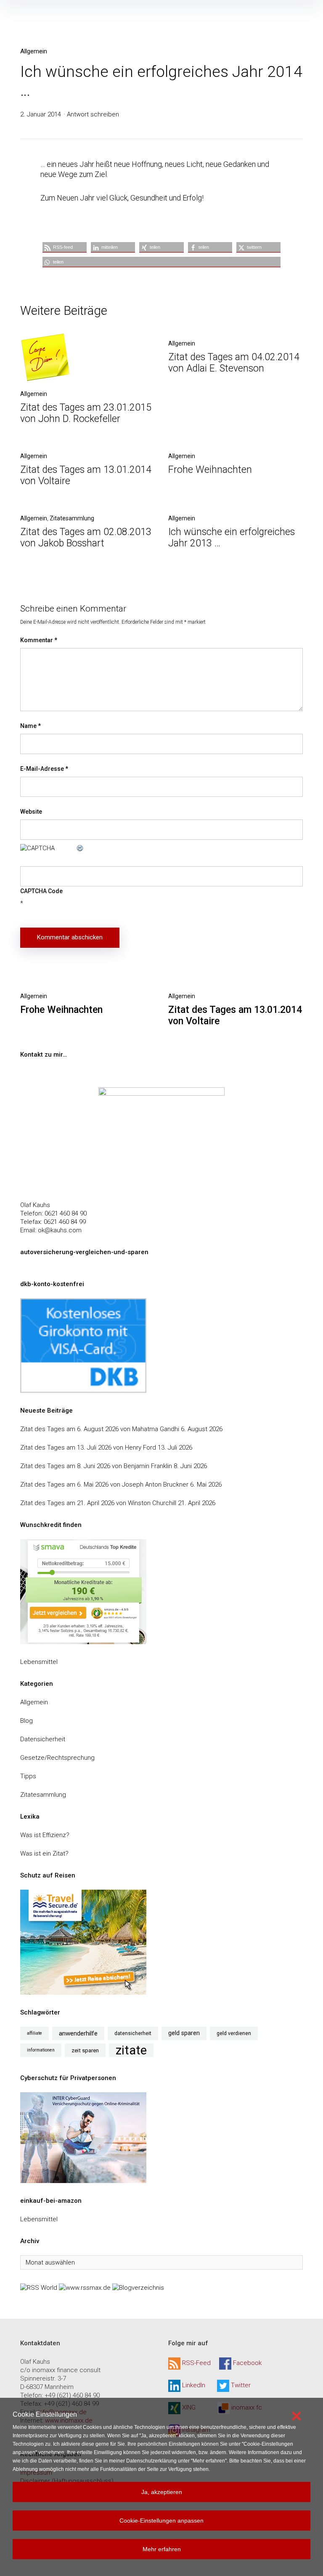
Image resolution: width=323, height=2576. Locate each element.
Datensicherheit (43, 1739)
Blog (26, 1721)
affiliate (34, 2033)
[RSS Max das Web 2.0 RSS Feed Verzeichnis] (85, 2287)
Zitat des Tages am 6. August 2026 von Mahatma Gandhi (100, 1429)
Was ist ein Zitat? (44, 1854)
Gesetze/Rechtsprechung (57, 1758)
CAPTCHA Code (41, 891)
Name (30, 726)
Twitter (241, 2386)
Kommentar (39, 640)
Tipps (28, 1776)
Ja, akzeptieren (162, 2492)
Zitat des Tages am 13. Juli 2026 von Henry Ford (88, 1448)
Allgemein (34, 51)
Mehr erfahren (162, 2549)
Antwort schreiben (93, 114)
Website (31, 812)
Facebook (247, 2363)
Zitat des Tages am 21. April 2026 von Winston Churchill (98, 1503)
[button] (65, 247)
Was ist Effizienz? (45, 1835)
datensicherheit (133, 2033)
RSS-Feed (196, 2363)
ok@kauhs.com (60, 1230)
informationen (41, 2050)
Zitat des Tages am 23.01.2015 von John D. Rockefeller (86, 413)
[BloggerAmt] (138, 2287)
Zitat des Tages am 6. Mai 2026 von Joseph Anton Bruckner (104, 1484)
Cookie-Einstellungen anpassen (161, 2521)
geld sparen (184, 2033)
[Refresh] (80, 848)
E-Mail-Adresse (44, 769)
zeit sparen (85, 2050)
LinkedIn (194, 2386)
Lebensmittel (39, 1662)
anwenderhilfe (78, 2033)
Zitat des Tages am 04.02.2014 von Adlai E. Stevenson (234, 363)
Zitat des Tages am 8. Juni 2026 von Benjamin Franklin (96, 1466)
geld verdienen (234, 2033)
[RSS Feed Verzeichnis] (39, 2287)
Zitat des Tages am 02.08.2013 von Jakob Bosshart (86, 538)
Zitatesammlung (72, 518)
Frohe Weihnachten (210, 470)
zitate (131, 2050)
